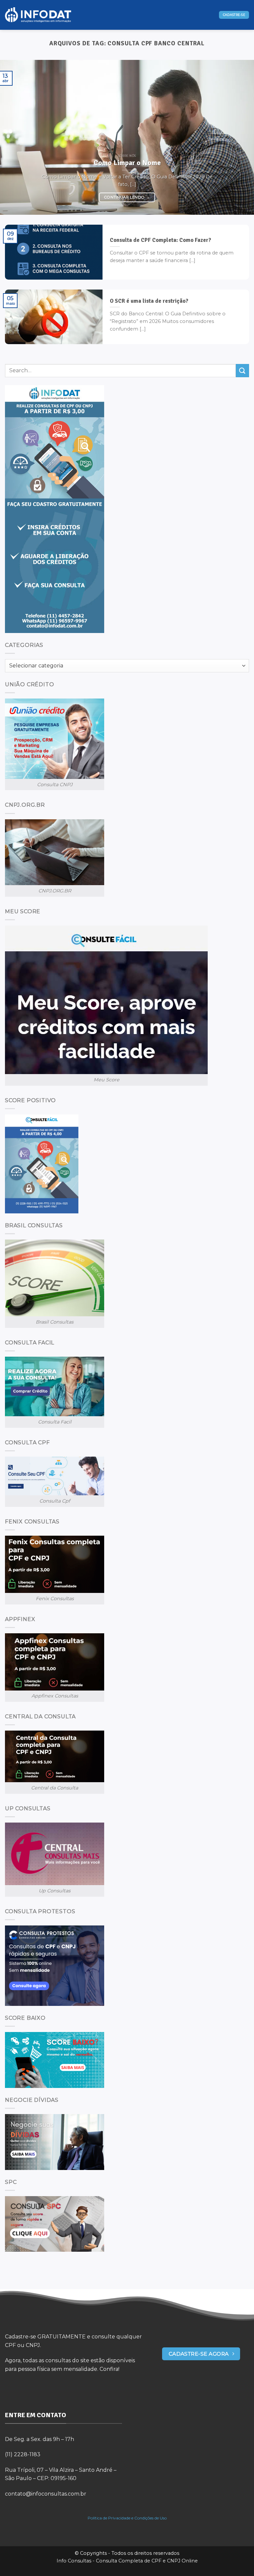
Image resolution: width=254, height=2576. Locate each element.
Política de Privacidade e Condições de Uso (127, 2518)
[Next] (240, 137)
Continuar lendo (127, 197)
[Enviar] (242, 370)
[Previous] (14, 137)
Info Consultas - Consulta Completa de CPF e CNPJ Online (127, 2561)
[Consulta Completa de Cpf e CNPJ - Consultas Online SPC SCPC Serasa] (38, 15)
